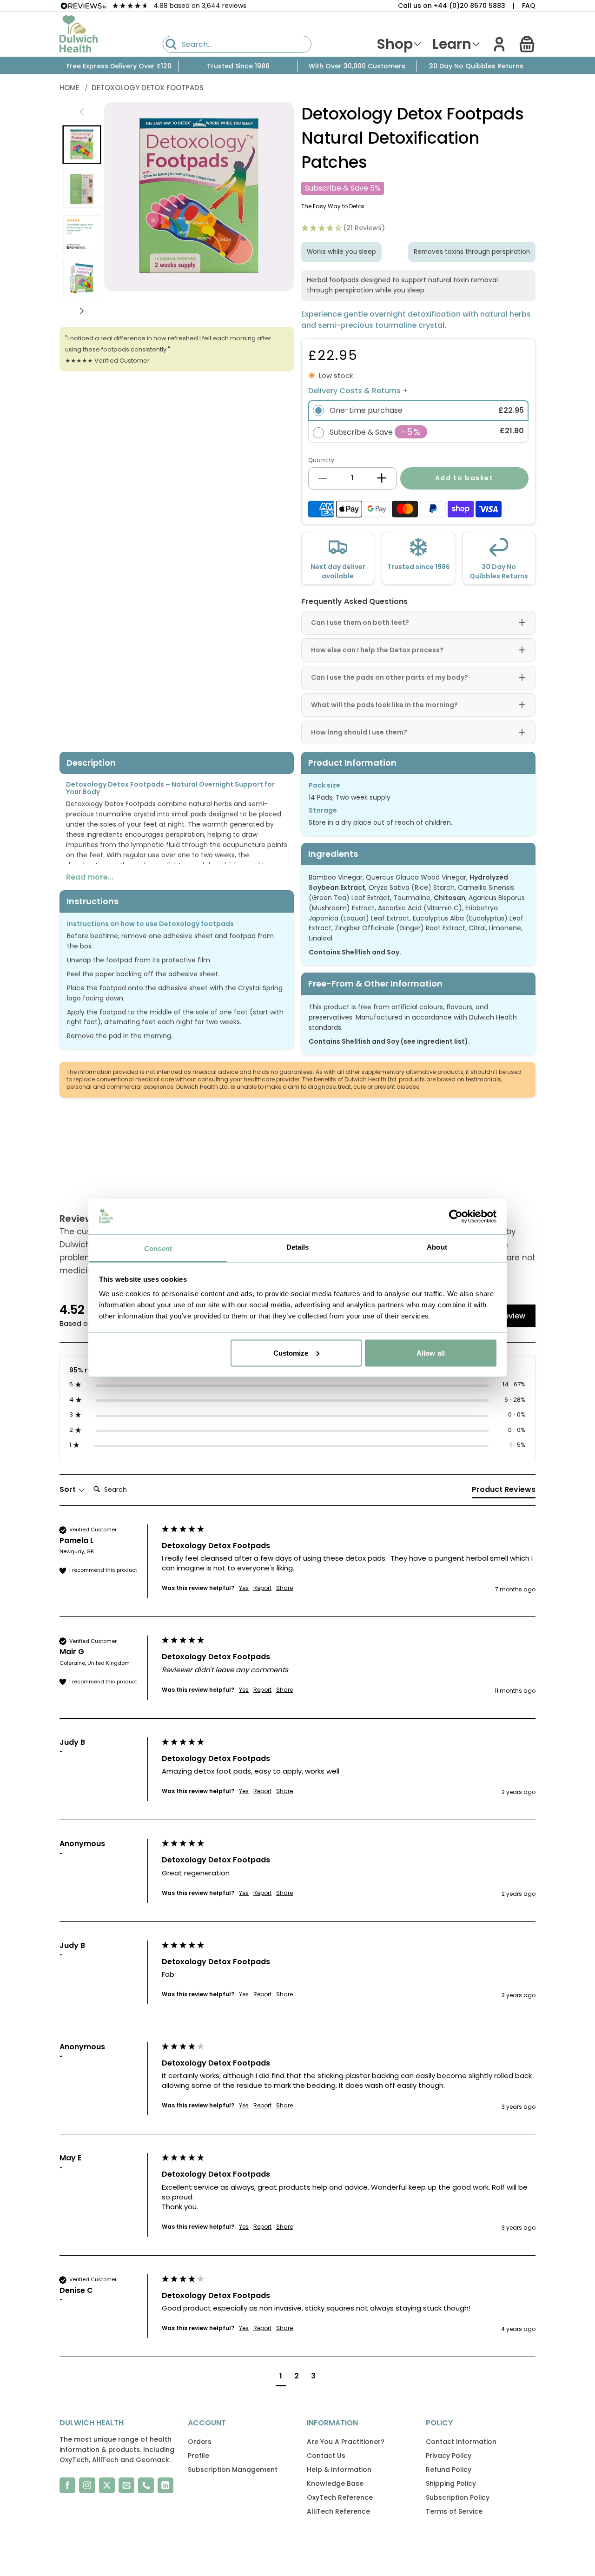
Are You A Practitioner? (346, 2442)
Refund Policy (449, 2470)
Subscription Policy (458, 2497)
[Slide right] (82, 311)
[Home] (79, 34)
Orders (200, 2442)
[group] (297, 1571)
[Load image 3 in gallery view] (82, 234)
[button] (527, 44)
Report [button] (262, 1588)
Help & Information (339, 2470)
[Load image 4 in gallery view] (82, 278)
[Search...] (171, 44)
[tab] (504, 1491)
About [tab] (437, 1247)
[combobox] (237, 44)
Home (70, 88)
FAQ (529, 6)
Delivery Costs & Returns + (358, 391)
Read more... (90, 877)
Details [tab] (298, 1247)
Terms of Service (454, 2511)
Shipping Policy (451, 2483)
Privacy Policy (449, 2456)
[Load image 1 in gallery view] (82, 145)
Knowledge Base (335, 2483)
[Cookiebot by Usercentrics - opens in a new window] (456, 1217)
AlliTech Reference (338, 2511)
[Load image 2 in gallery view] (82, 189)
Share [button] (284, 1588)
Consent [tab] (158, 1248)
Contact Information (461, 2442)
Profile (198, 2456)
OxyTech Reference (340, 2497)
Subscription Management (233, 2470)
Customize (291, 1353)
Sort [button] (69, 1490)
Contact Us (326, 2456)
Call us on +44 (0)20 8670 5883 (452, 6)
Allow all (431, 1353)
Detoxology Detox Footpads (148, 88)
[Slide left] (82, 112)
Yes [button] (244, 1588)
